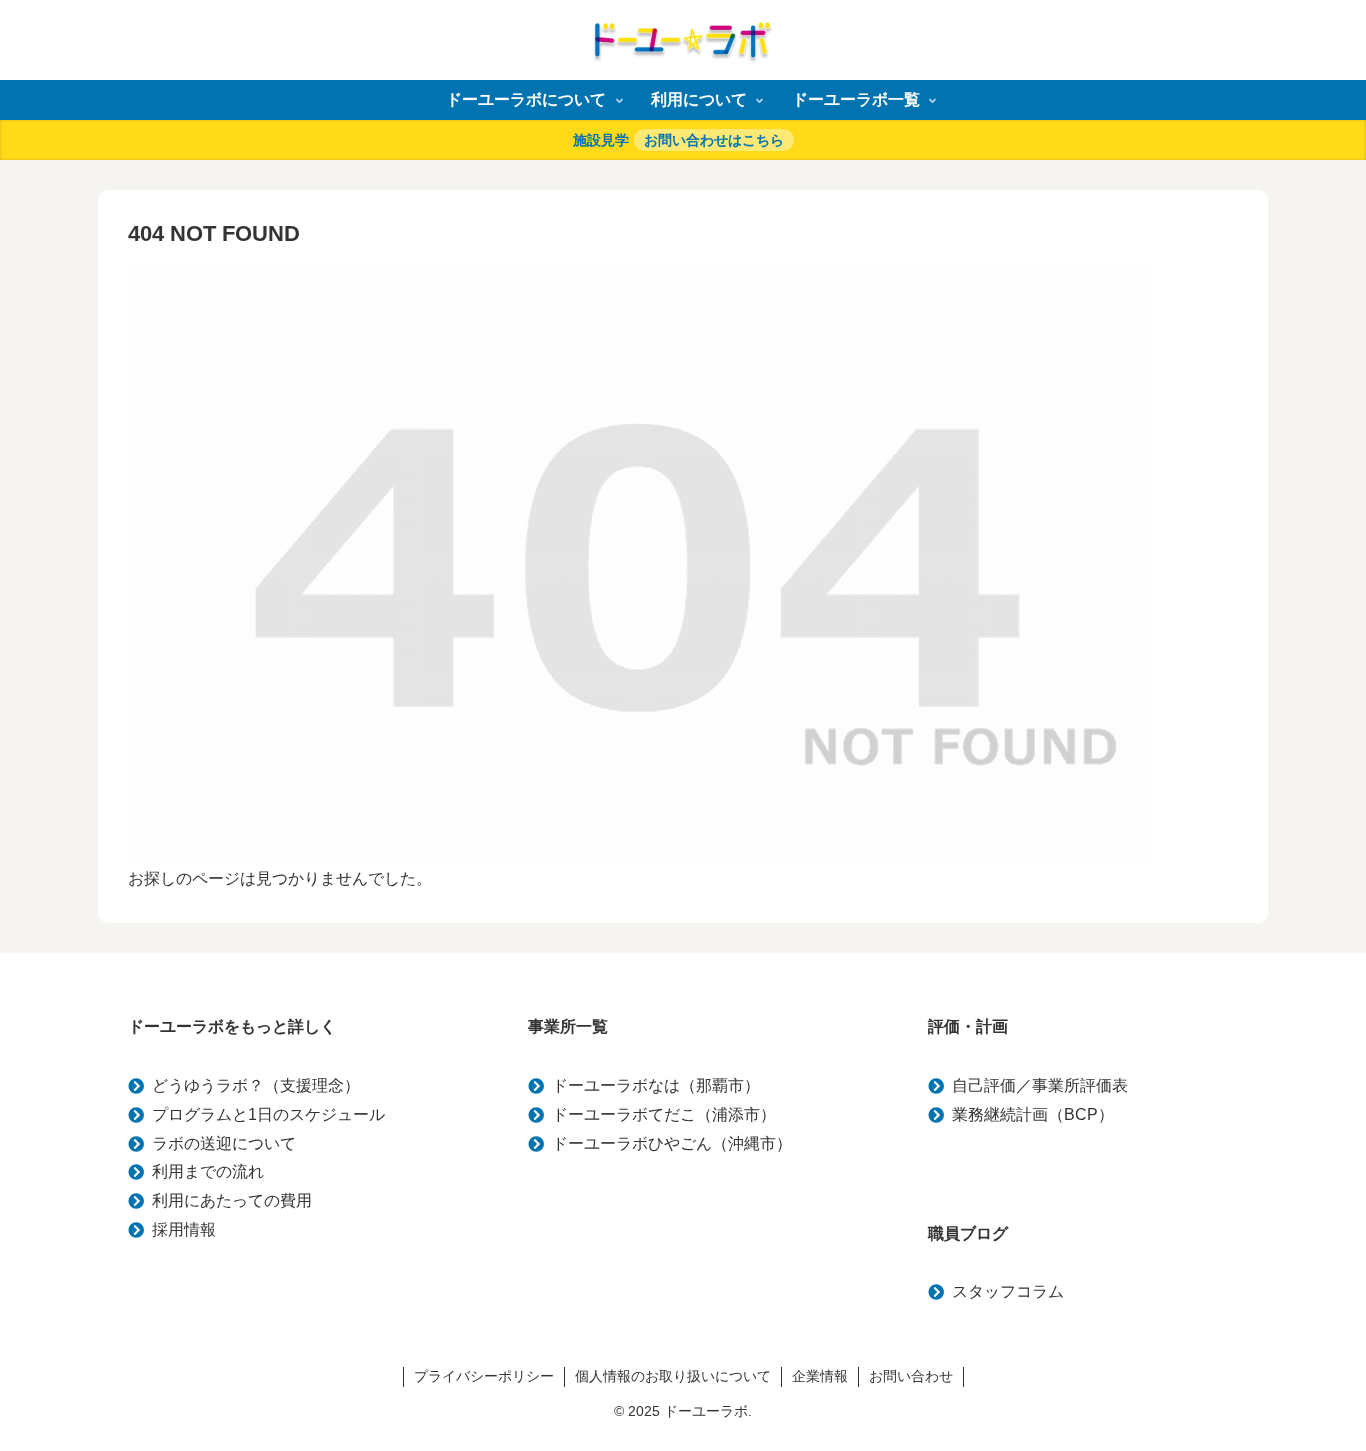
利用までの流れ (208, 1171)
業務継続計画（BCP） (1033, 1114)
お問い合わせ (911, 1376)
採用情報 (184, 1229)
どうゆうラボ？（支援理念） (256, 1085)
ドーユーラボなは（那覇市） (656, 1085)
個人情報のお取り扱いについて (673, 1376)
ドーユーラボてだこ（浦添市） (664, 1114)
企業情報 (820, 1376)
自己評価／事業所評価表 (1040, 1085)
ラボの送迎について (224, 1143)
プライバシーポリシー (484, 1376)
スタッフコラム (1008, 1291)
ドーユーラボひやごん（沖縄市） (672, 1143)
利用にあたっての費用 (232, 1200)
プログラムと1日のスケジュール (268, 1114)
